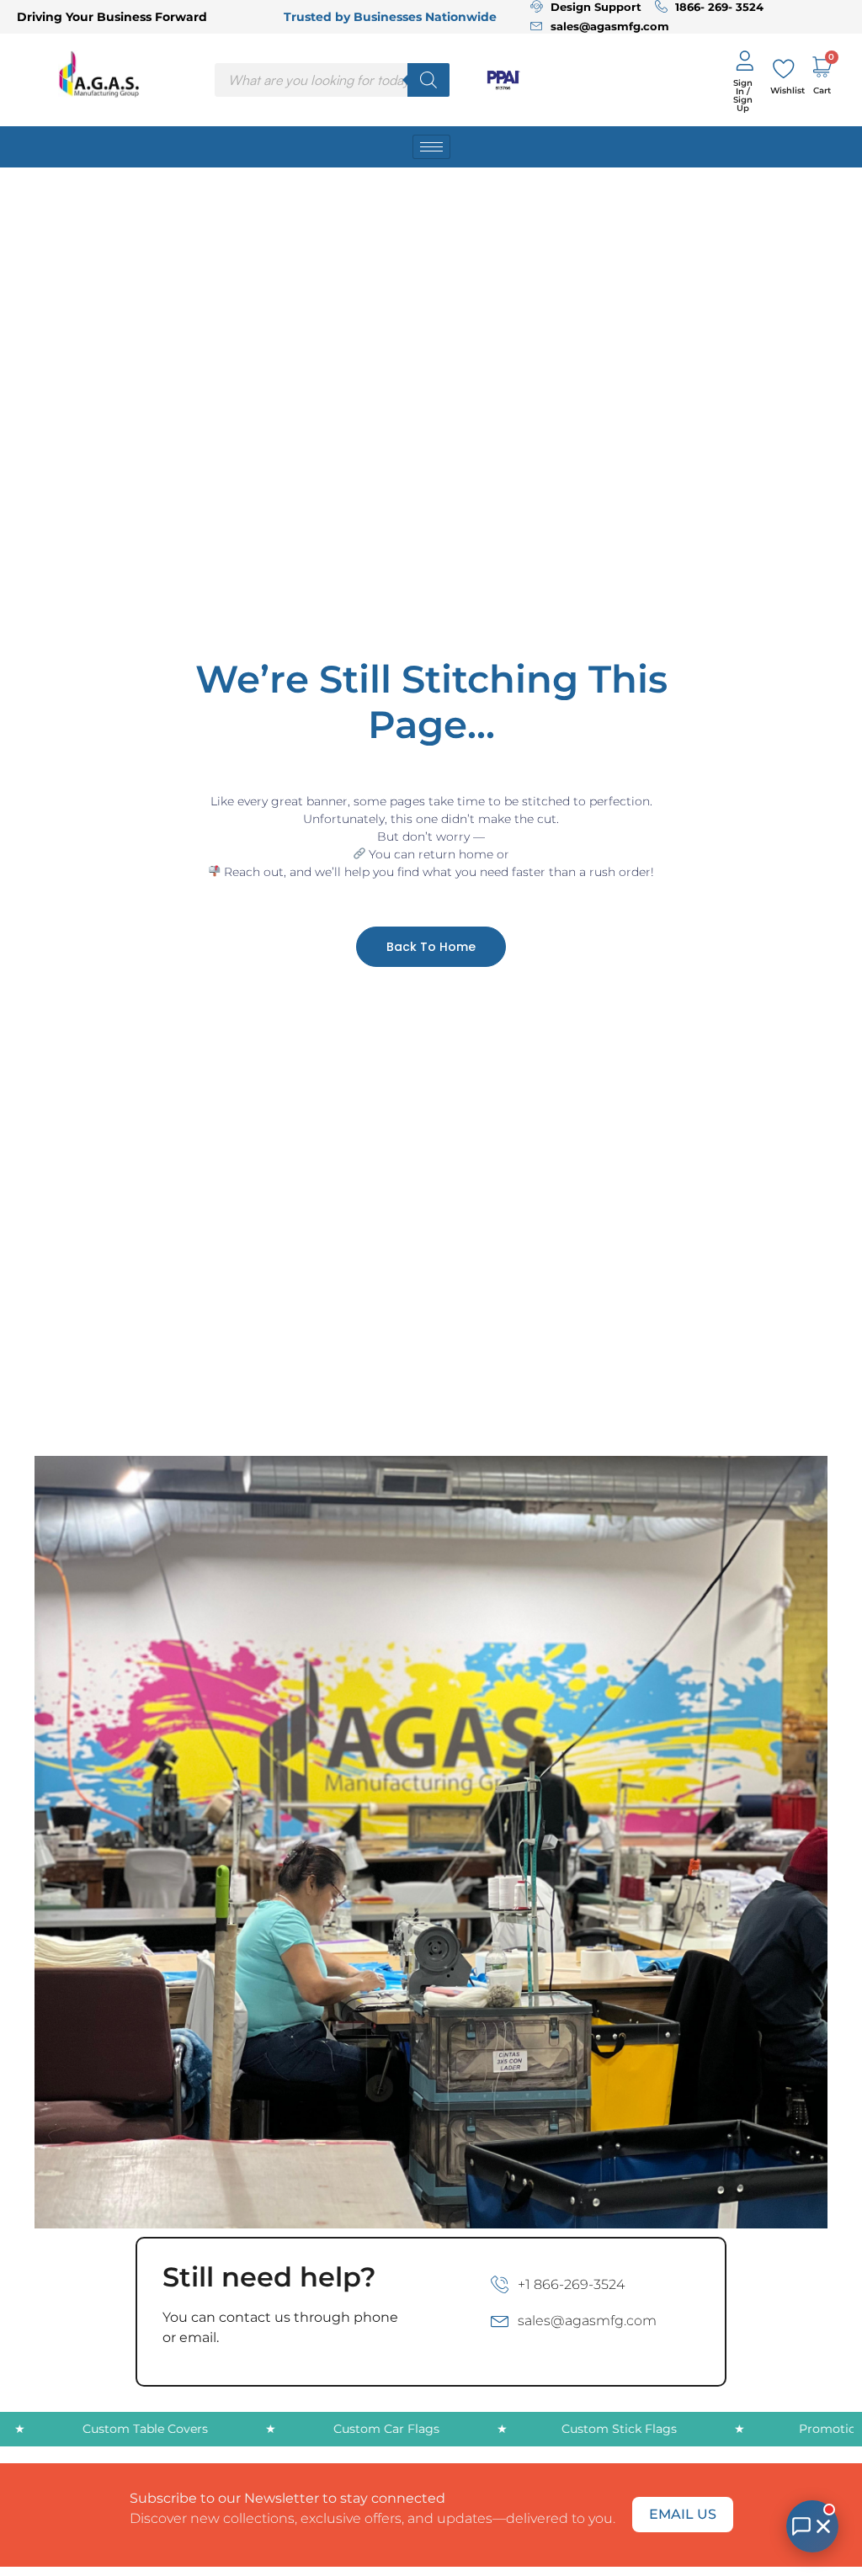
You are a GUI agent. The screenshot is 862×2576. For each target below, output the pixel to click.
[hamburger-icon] (431, 147)
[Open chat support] (812, 2526)
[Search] (428, 80)
